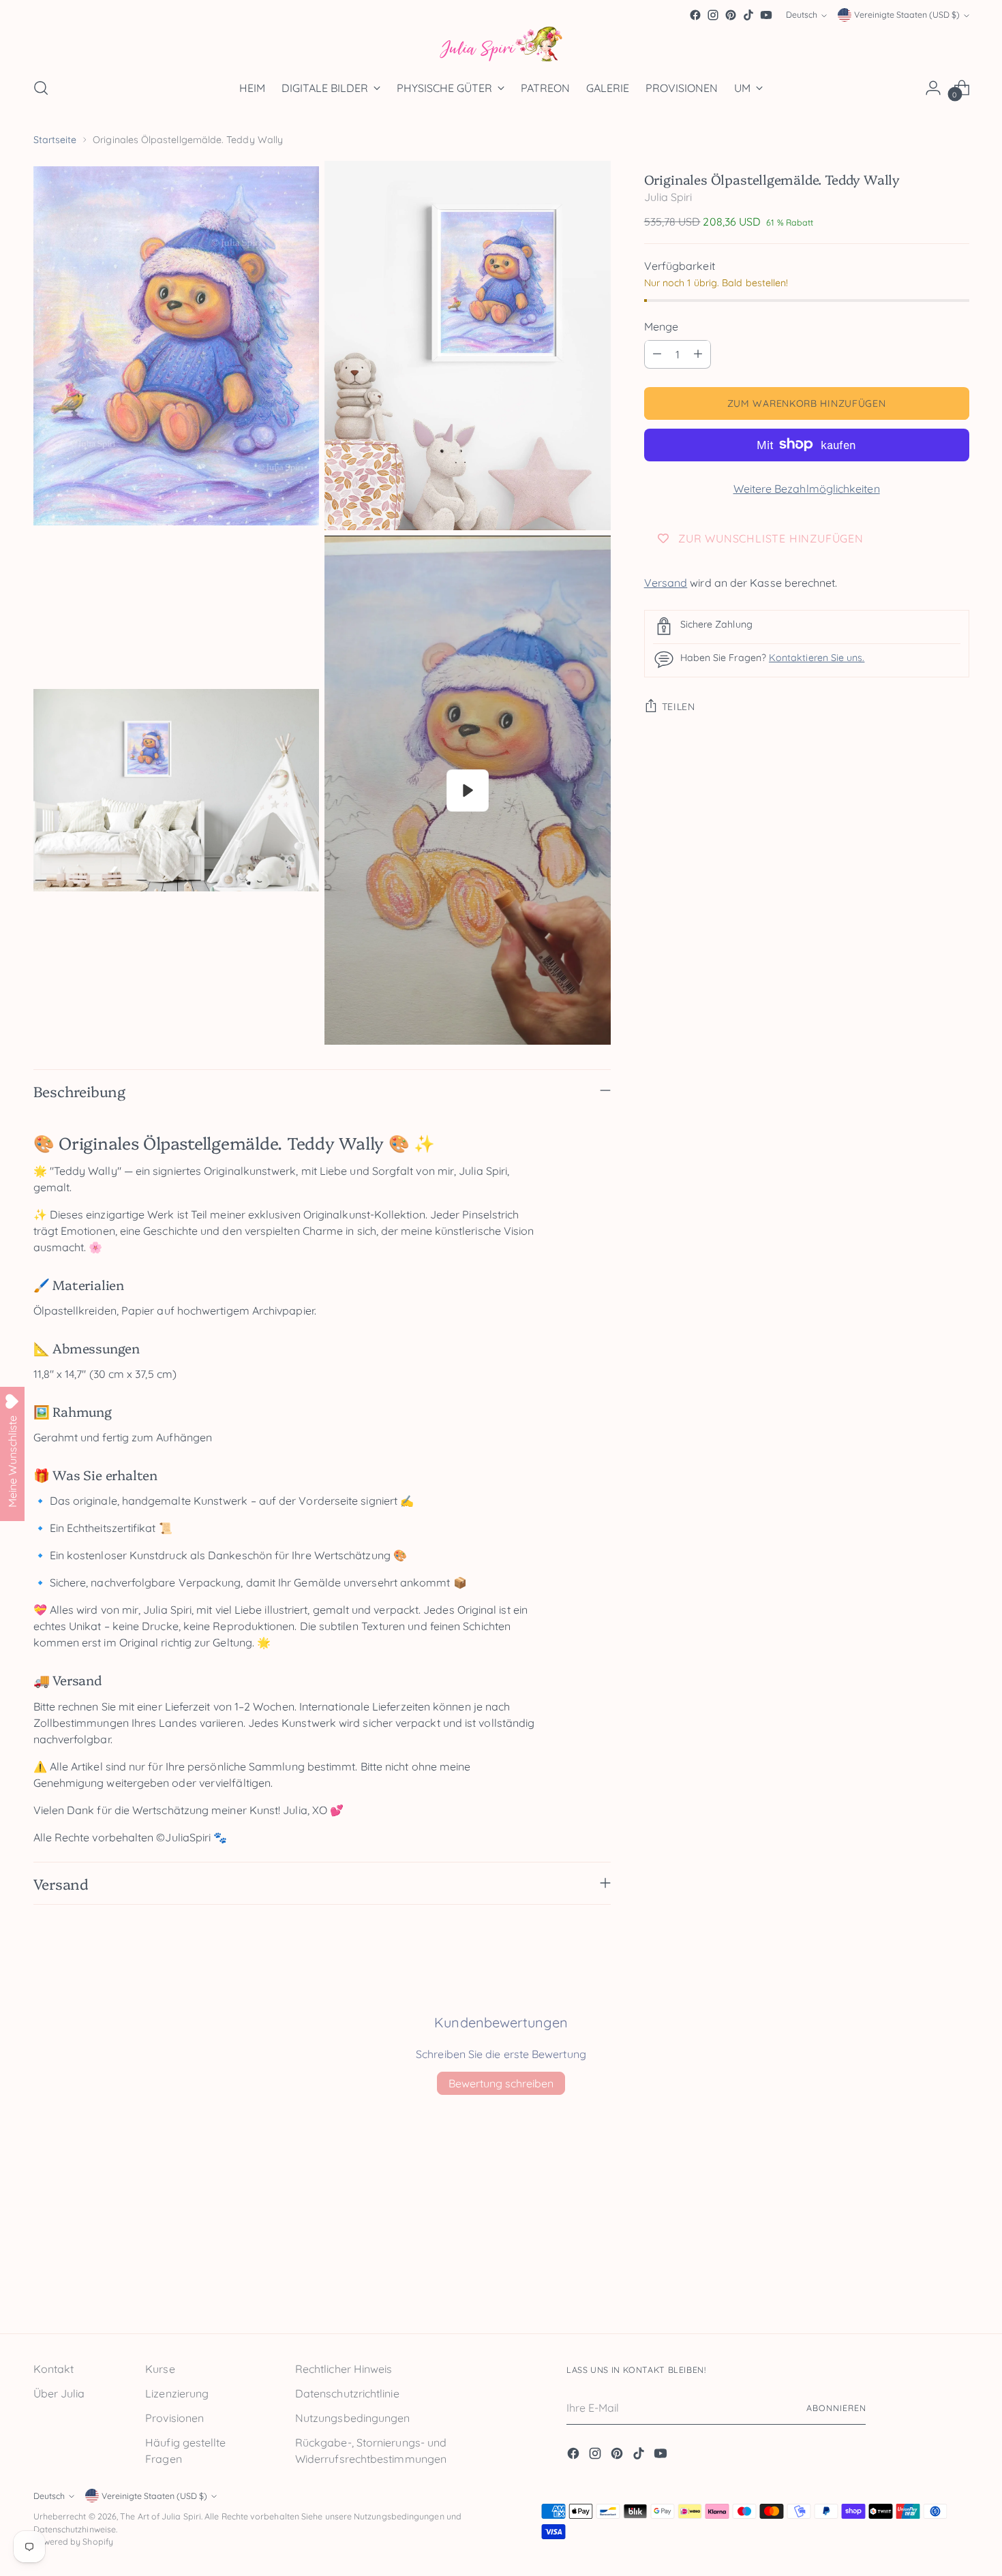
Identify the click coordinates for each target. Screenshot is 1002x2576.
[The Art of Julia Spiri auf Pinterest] (731, 15)
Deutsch (802, 15)
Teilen (679, 707)
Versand (666, 582)
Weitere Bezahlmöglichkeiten (807, 488)
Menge (661, 326)
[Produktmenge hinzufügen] (698, 354)
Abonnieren (836, 2408)
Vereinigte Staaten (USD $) (907, 15)
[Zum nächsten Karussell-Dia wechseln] (958, 2286)
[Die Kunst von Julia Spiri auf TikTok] (748, 15)
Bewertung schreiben (501, 2083)
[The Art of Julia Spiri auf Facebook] (695, 15)
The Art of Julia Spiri (161, 2516)
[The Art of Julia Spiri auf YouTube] (766, 15)
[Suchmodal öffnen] (41, 88)
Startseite (55, 140)
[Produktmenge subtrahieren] (657, 354)
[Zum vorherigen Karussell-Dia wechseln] (926, 2287)
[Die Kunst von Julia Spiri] (501, 45)
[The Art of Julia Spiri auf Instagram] (713, 15)
